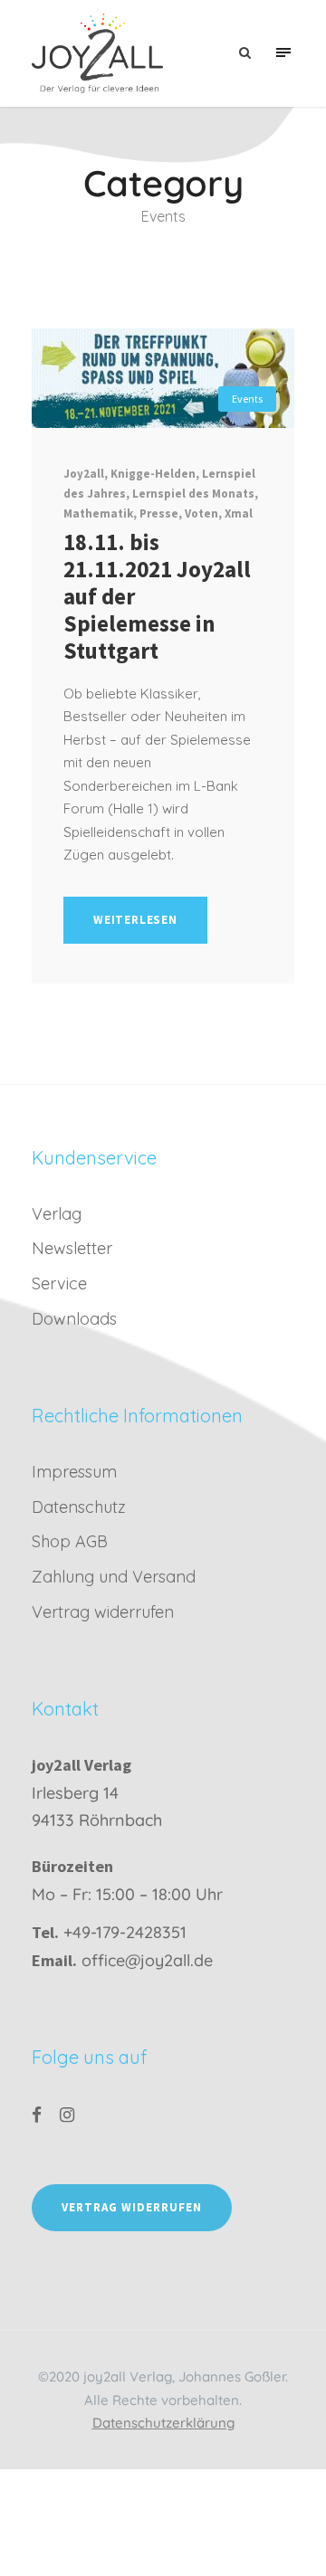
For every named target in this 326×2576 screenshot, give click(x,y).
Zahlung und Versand (114, 1577)
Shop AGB (70, 1541)
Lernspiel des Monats (193, 494)
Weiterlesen (135, 920)
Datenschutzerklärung (163, 2423)
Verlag (57, 1214)
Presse (159, 513)
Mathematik (98, 513)
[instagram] (67, 2115)
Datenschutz (79, 1507)
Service (59, 1283)
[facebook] (37, 2115)
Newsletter (72, 1248)
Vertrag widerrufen (103, 1612)
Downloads (74, 1319)
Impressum (74, 1472)
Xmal (239, 513)
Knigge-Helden (153, 474)
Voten (201, 513)
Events (247, 399)
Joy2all (84, 474)
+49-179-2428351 (125, 1932)
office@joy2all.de (147, 1960)
